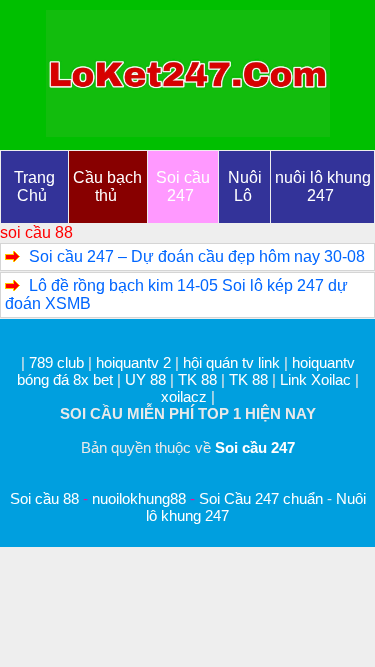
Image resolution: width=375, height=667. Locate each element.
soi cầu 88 (36, 232)
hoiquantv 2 (135, 362)
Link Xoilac (315, 379)
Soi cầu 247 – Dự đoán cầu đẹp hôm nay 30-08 (197, 256)
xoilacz (184, 396)
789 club (56, 362)
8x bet (93, 379)
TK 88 (197, 379)
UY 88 (145, 379)
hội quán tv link (233, 362)
